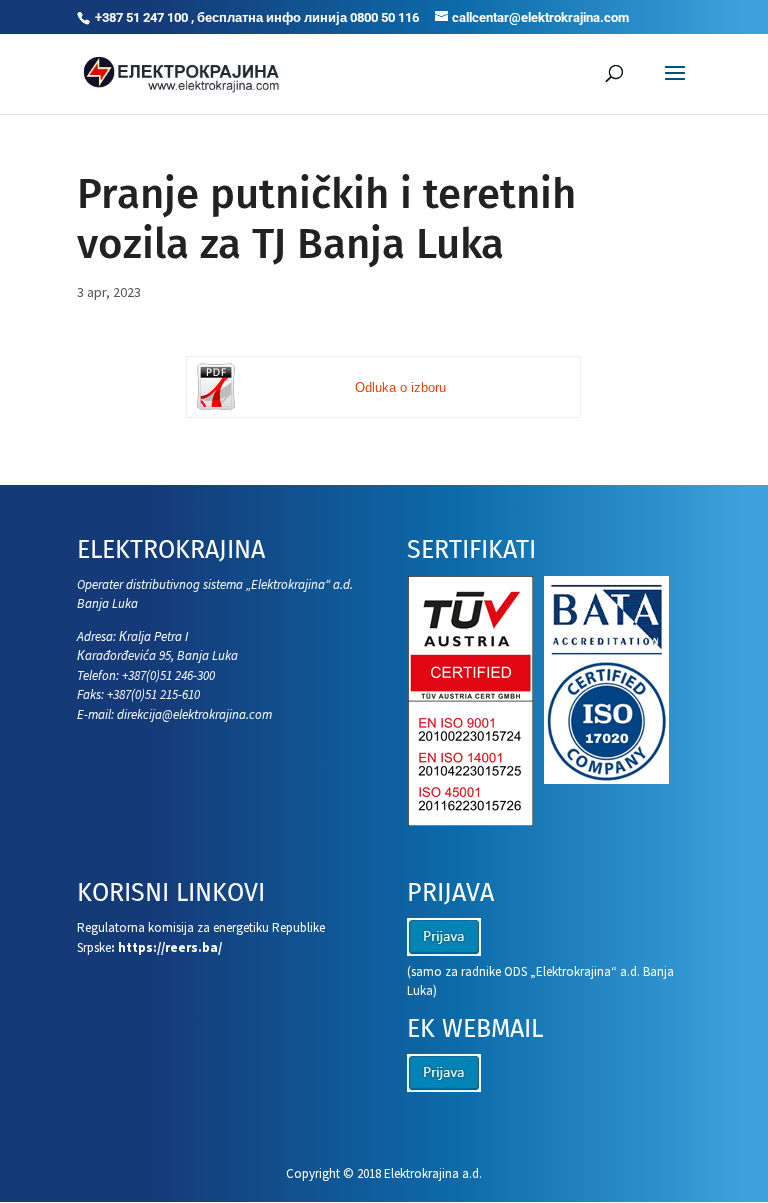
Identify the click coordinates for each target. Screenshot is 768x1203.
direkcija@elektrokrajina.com (194, 714)
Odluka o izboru (400, 387)
